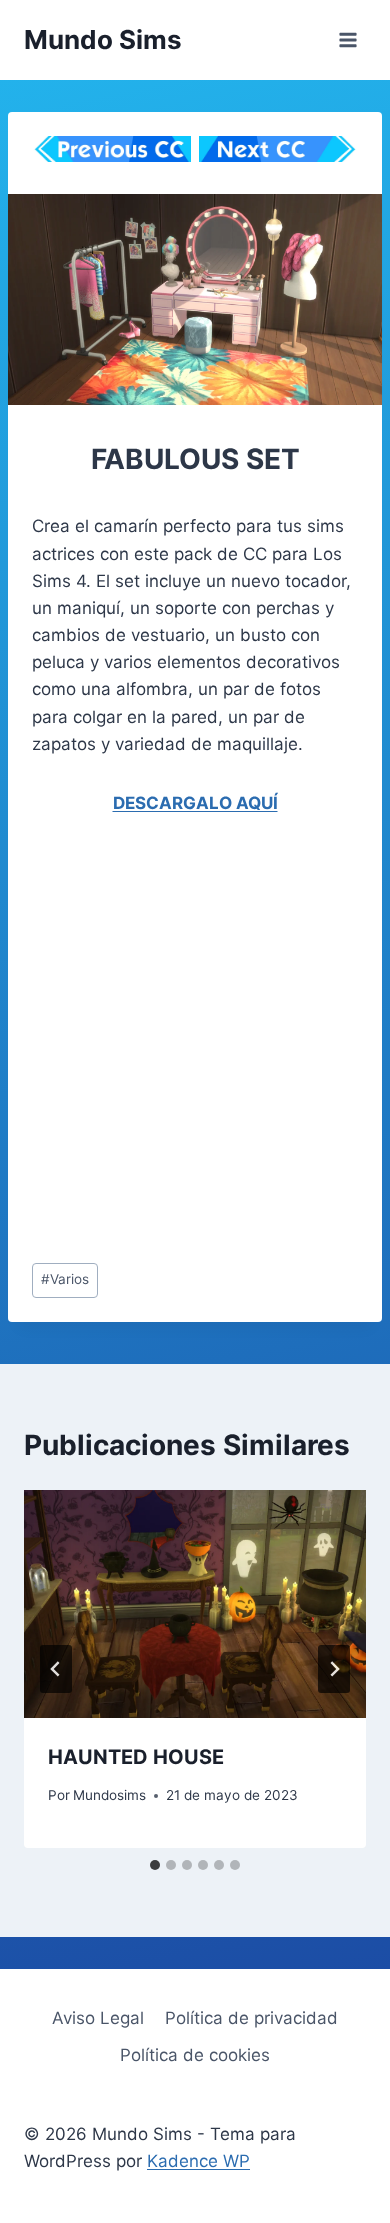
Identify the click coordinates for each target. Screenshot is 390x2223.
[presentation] (195, 1604)
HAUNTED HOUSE (136, 1757)
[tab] (155, 1865)
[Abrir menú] (347, 39)
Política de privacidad (251, 2018)
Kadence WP (198, 2161)
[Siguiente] (334, 1669)
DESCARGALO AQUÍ (195, 803)
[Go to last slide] (56, 1669)
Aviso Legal (98, 2018)
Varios (65, 1279)
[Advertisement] (195, 1044)
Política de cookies (195, 2055)
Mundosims (109, 1795)
